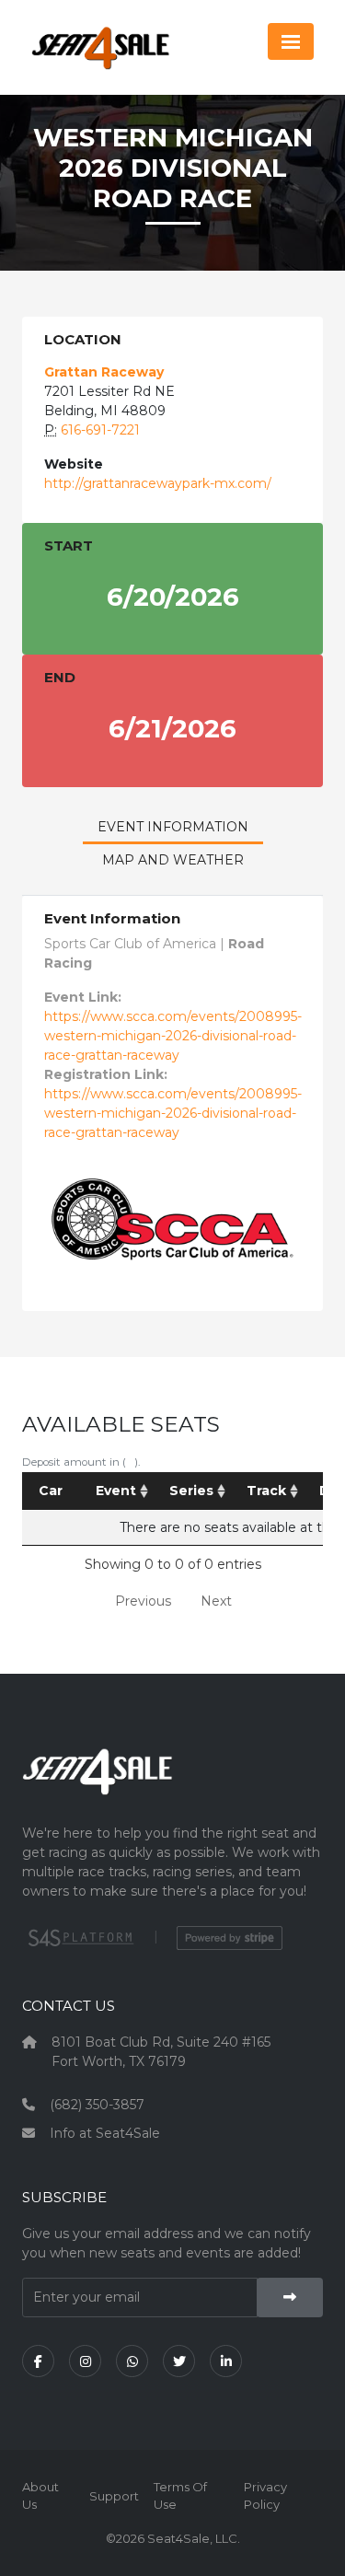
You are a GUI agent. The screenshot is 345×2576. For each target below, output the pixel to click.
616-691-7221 (100, 430)
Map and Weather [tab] (173, 860)
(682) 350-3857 (97, 2105)
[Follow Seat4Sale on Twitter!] (179, 2361)
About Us (40, 2496)
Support (114, 2496)
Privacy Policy (265, 2496)
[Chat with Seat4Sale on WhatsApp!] (132, 2361)
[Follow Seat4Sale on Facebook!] (38, 2361)
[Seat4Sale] (172, 1785)
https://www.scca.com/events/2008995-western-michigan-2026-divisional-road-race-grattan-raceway (173, 1036)
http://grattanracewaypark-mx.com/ (158, 483)
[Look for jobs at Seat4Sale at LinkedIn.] (226, 2361)
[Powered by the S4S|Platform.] (79, 1938)
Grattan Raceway (104, 372)
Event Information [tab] (173, 827)
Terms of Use (180, 2496)
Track (266, 1491)
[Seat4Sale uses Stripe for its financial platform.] (230, 1938)
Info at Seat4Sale (105, 2133)
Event (116, 1491)
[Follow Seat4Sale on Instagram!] (85, 2361)
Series (191, 1491)
